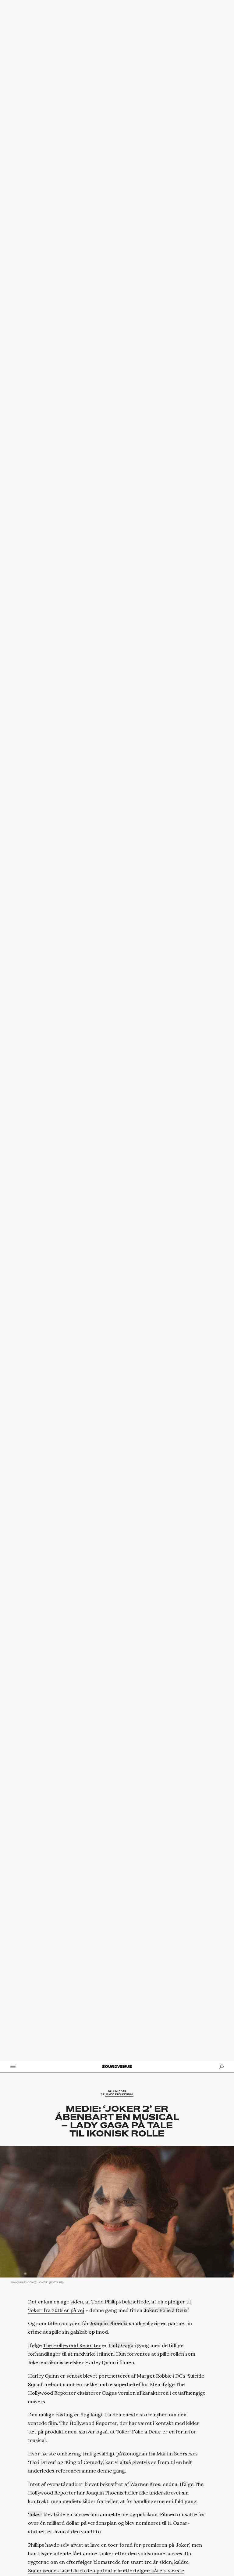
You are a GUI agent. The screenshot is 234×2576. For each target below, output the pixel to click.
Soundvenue (117, 2066)
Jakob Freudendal (119, 2095)
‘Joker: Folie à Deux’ (166, 2310)
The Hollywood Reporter (72, 2345)
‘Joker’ (35, 2514)
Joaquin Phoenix (109, 2323)
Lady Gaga (121, 2345)
